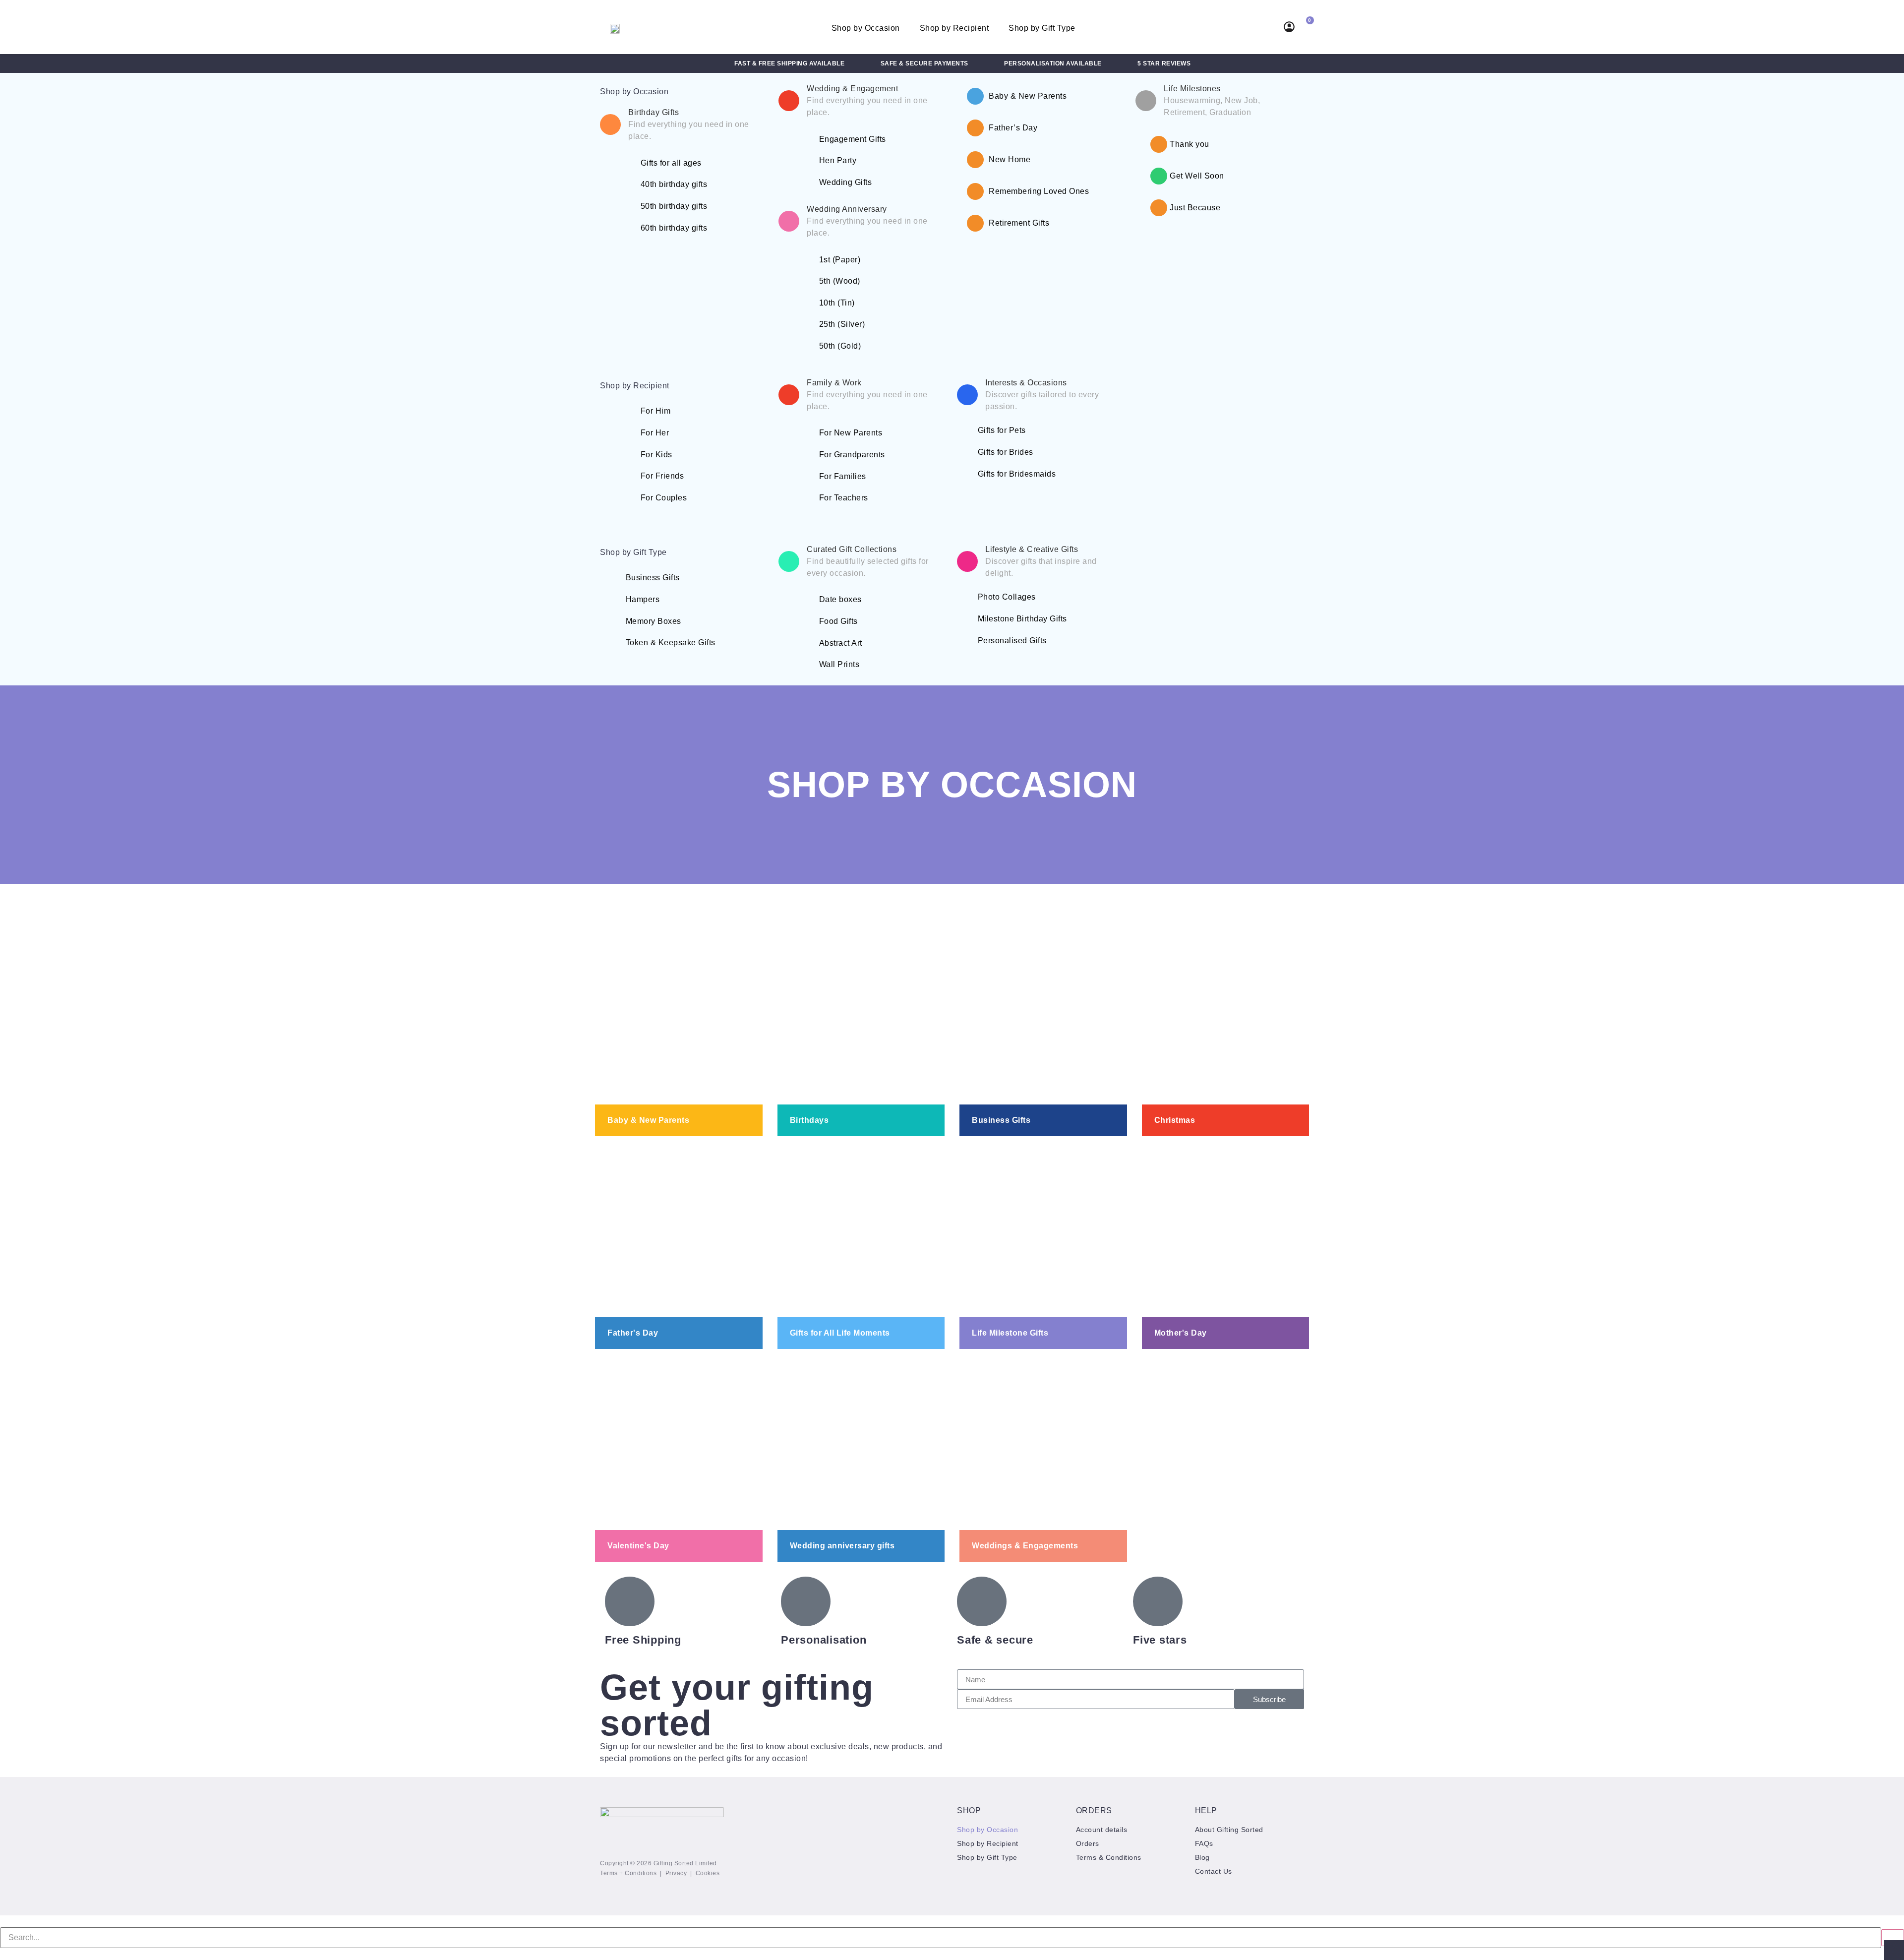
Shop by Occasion (866, 28)
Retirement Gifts (1019, 223)
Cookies (708, 1873)
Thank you (1190, 144)
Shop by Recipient (954, 28)
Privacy (676, 1873)
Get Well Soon (1197, 176)
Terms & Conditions (1109, 1857)
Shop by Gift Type (1042, 28)
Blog (1202, 1857)
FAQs (1204, 1843)
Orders (1088, 1843)
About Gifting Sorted (1229, 1830)
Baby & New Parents (1028, 96)
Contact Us (1214, 1871)
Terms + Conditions (628, 1873)
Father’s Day (1013, 128)
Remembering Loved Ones (1039, 191)
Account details (1102, 1830)
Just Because (1195, 208)
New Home (1010, 159)
